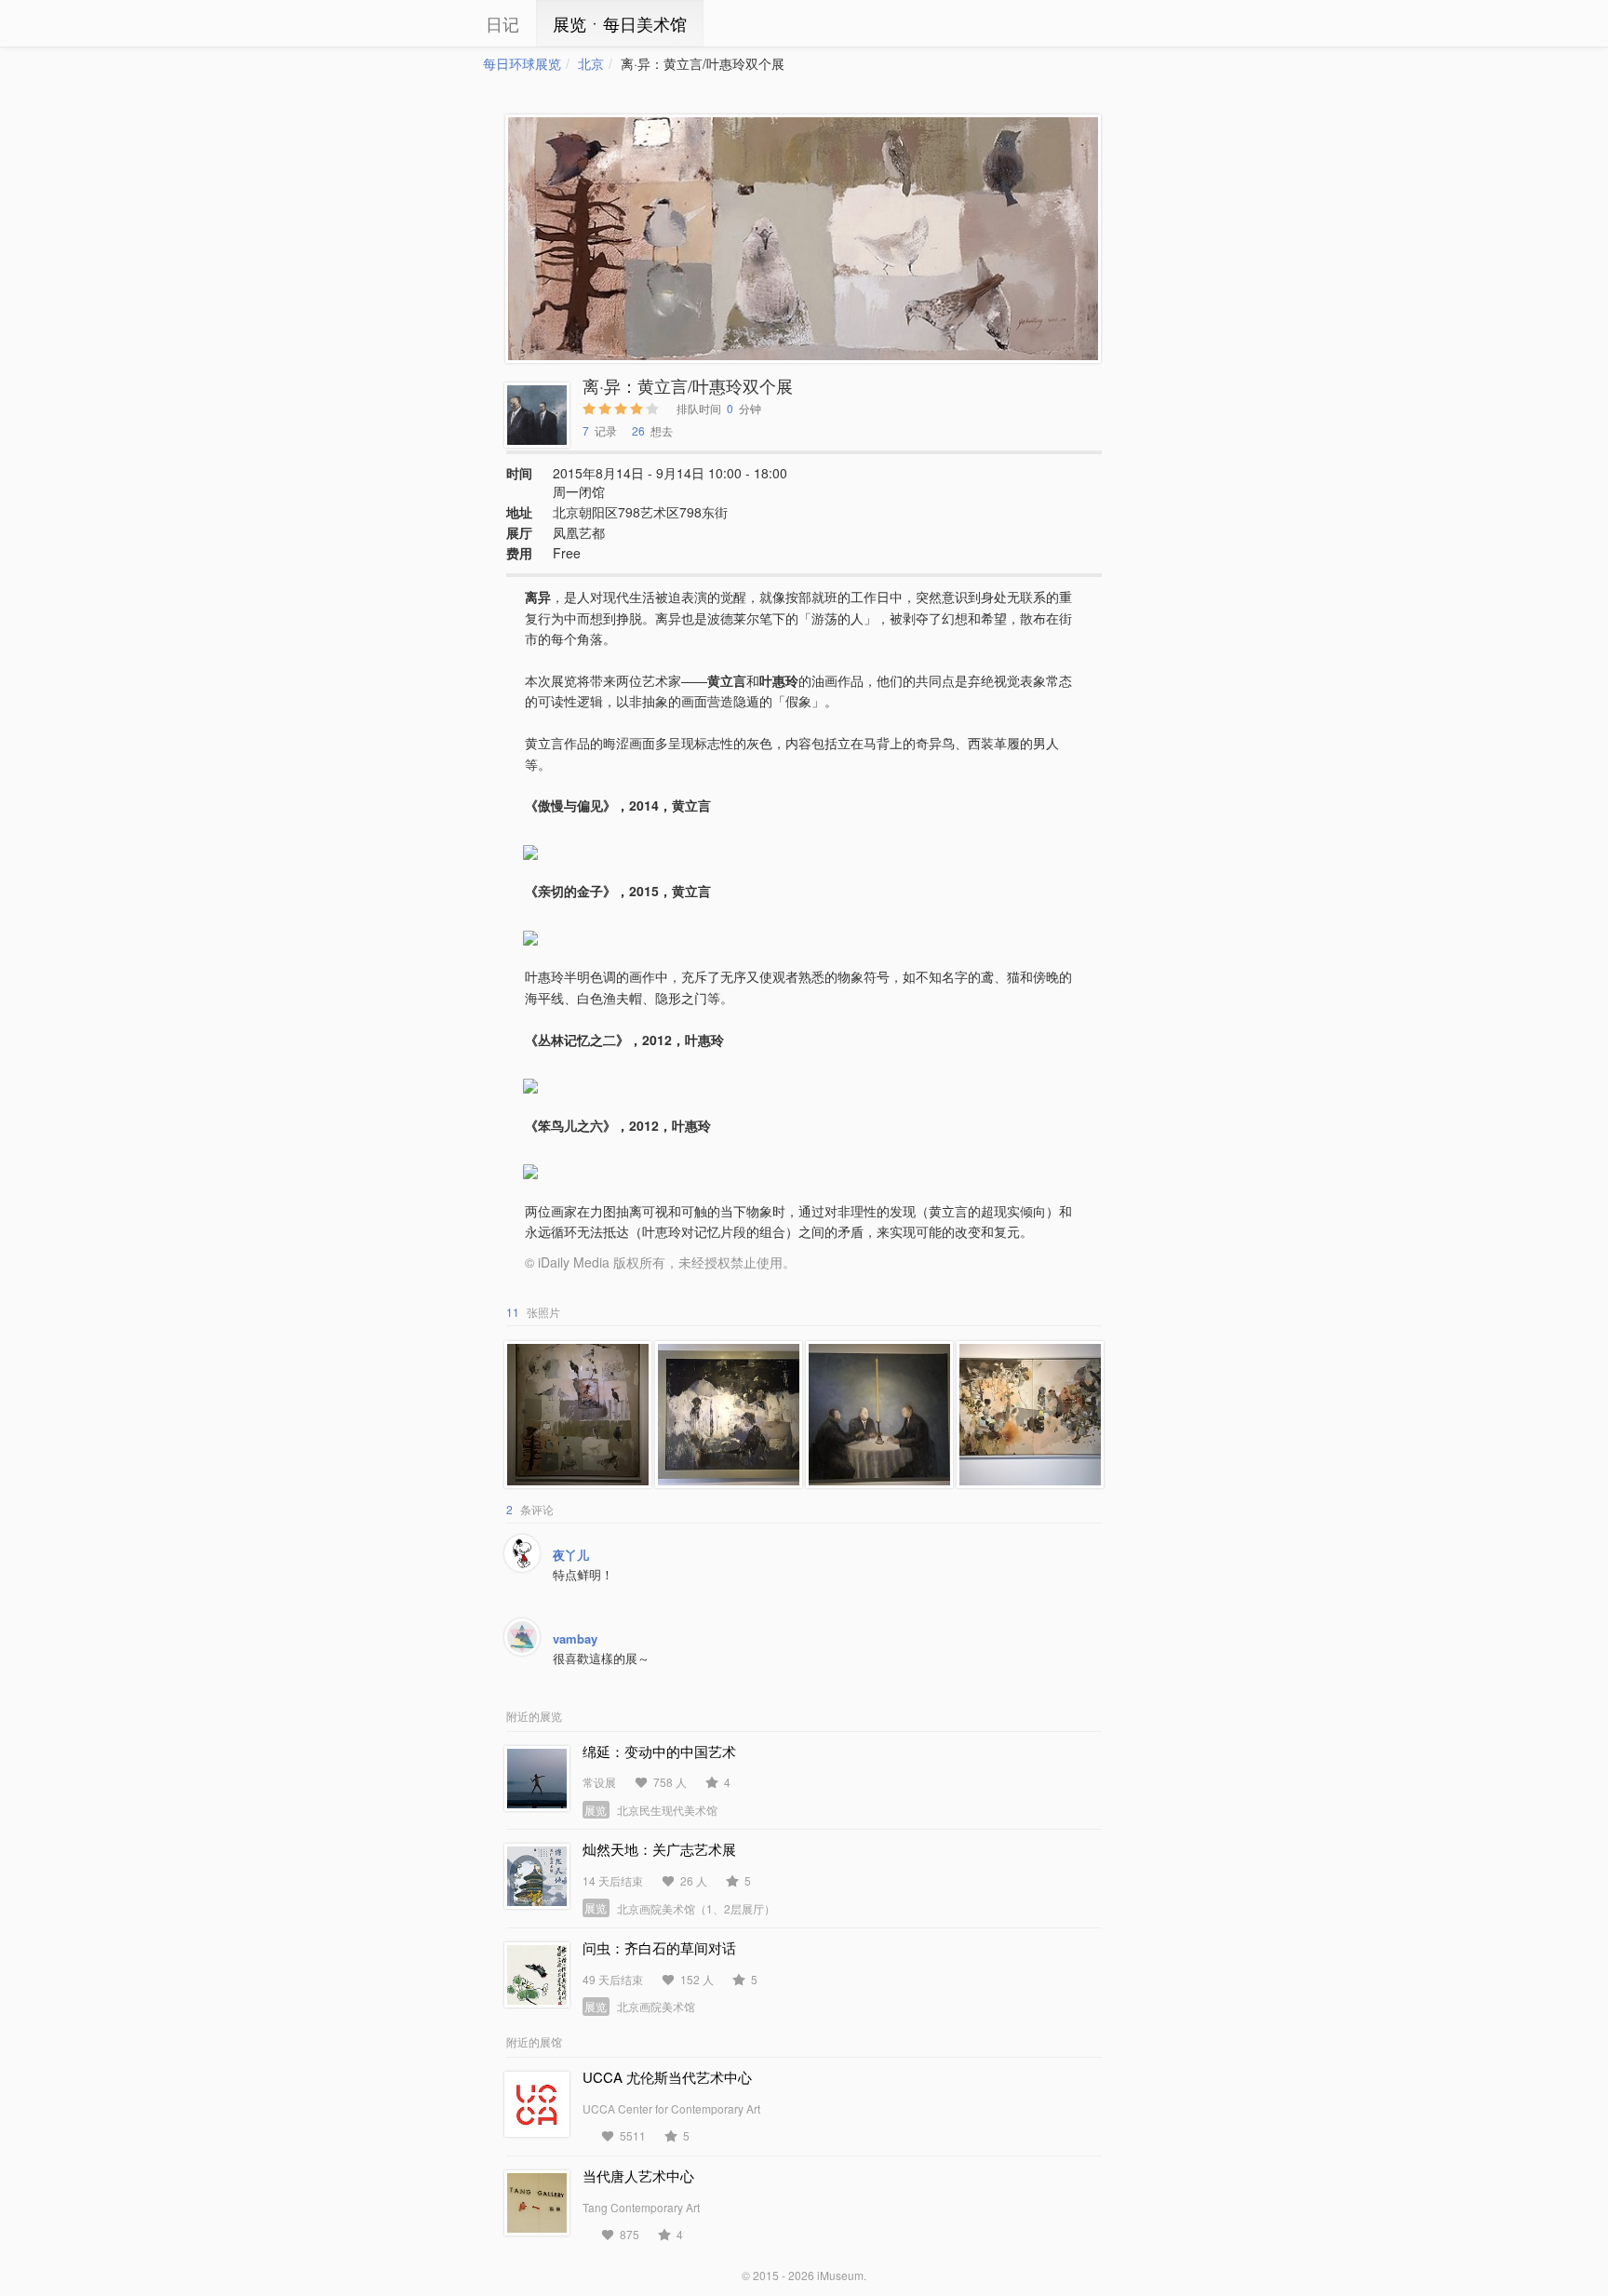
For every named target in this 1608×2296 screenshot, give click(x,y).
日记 (502, 23)
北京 (591, 63)
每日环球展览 (522, 63)
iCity (427, 23)
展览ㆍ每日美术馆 (620, 23)
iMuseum (840, 2275)
